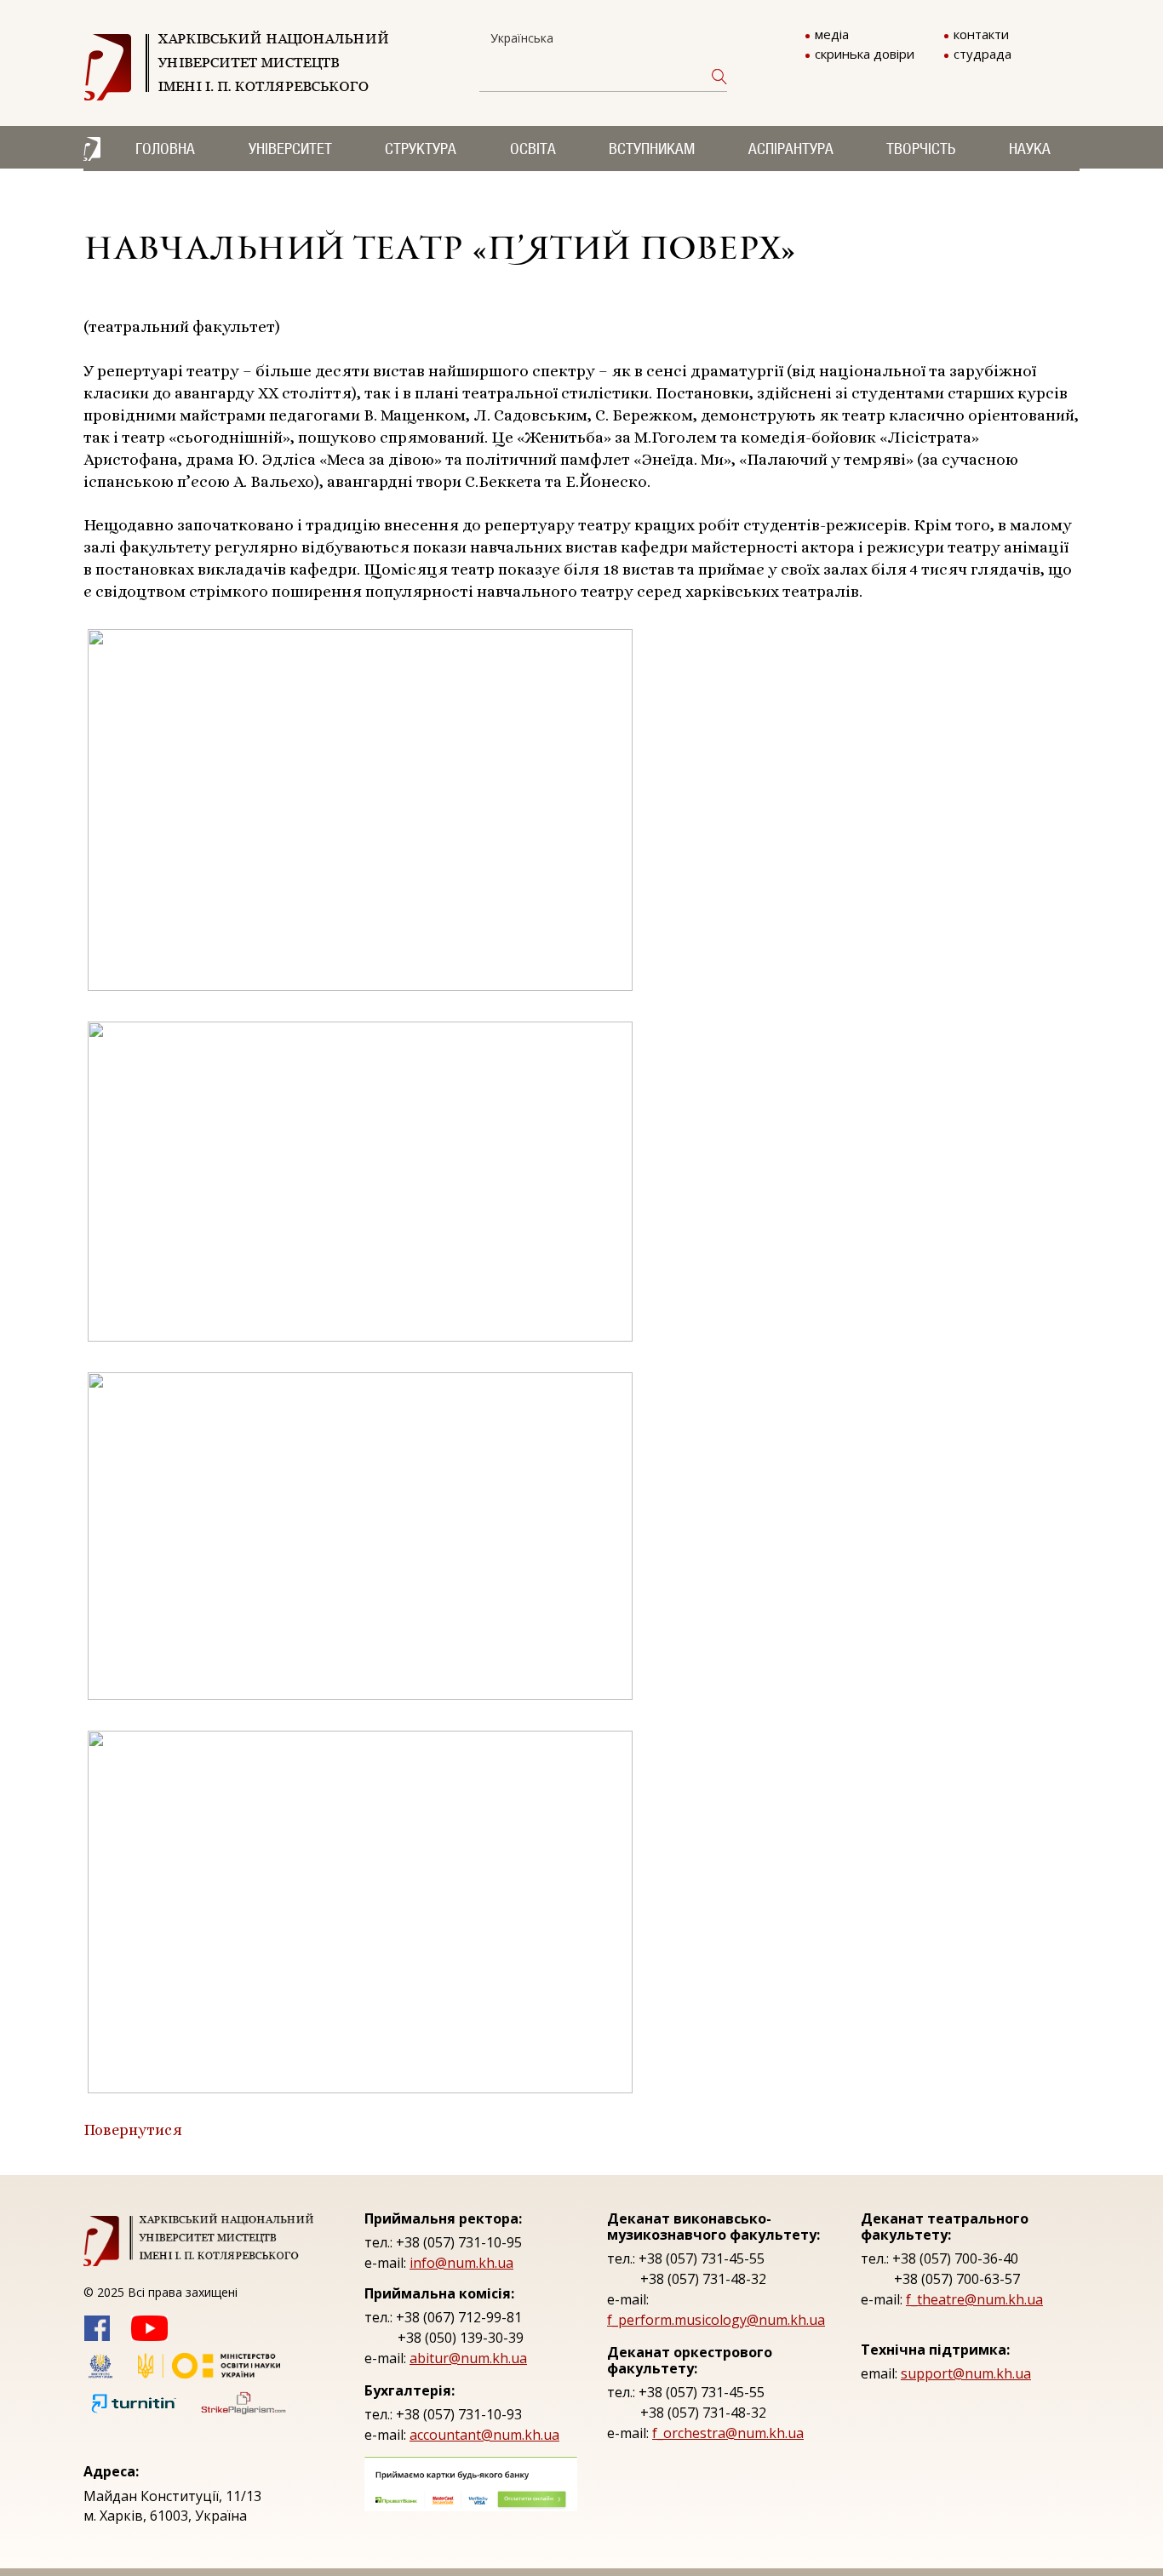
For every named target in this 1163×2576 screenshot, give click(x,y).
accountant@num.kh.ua (484, 2435)
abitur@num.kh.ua (468, 2358)
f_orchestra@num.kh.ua (728, 2433)
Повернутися (133, 2130)
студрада (983, 54)
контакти (981, 34)
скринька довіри (865, 54)
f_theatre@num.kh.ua (974, 2299)
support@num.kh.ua (966, 2373)
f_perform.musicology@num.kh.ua (716, 2320)
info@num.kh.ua (461, 2263)
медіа (832, 34)
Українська (522, 38)
